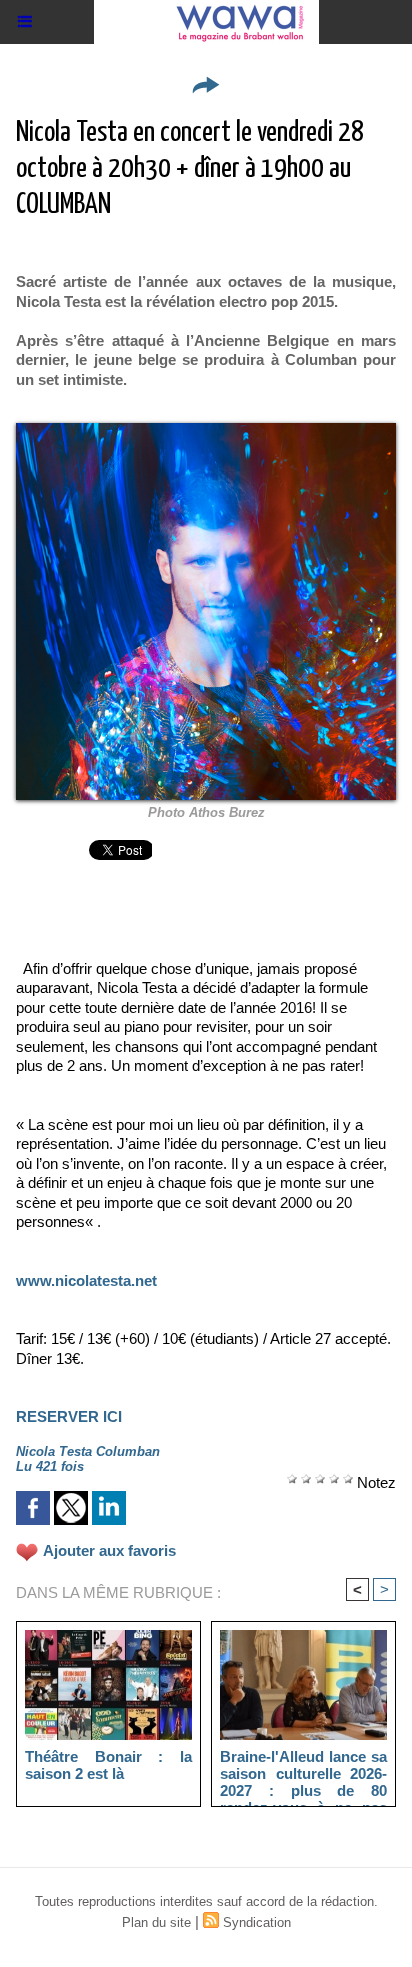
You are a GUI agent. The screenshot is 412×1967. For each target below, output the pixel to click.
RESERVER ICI (69, 1416)
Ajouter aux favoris (109, 1550)
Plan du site (156, 1922)
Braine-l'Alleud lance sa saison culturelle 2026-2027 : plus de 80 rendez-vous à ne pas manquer (303, 1773)
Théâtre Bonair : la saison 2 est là (108, 1765)
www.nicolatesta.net (86, 1280)
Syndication (257, 1922)
